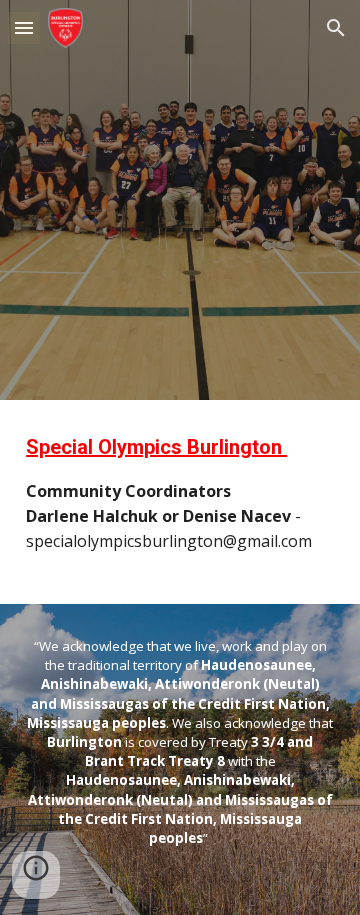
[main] (180, 502)
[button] (24, 27)
